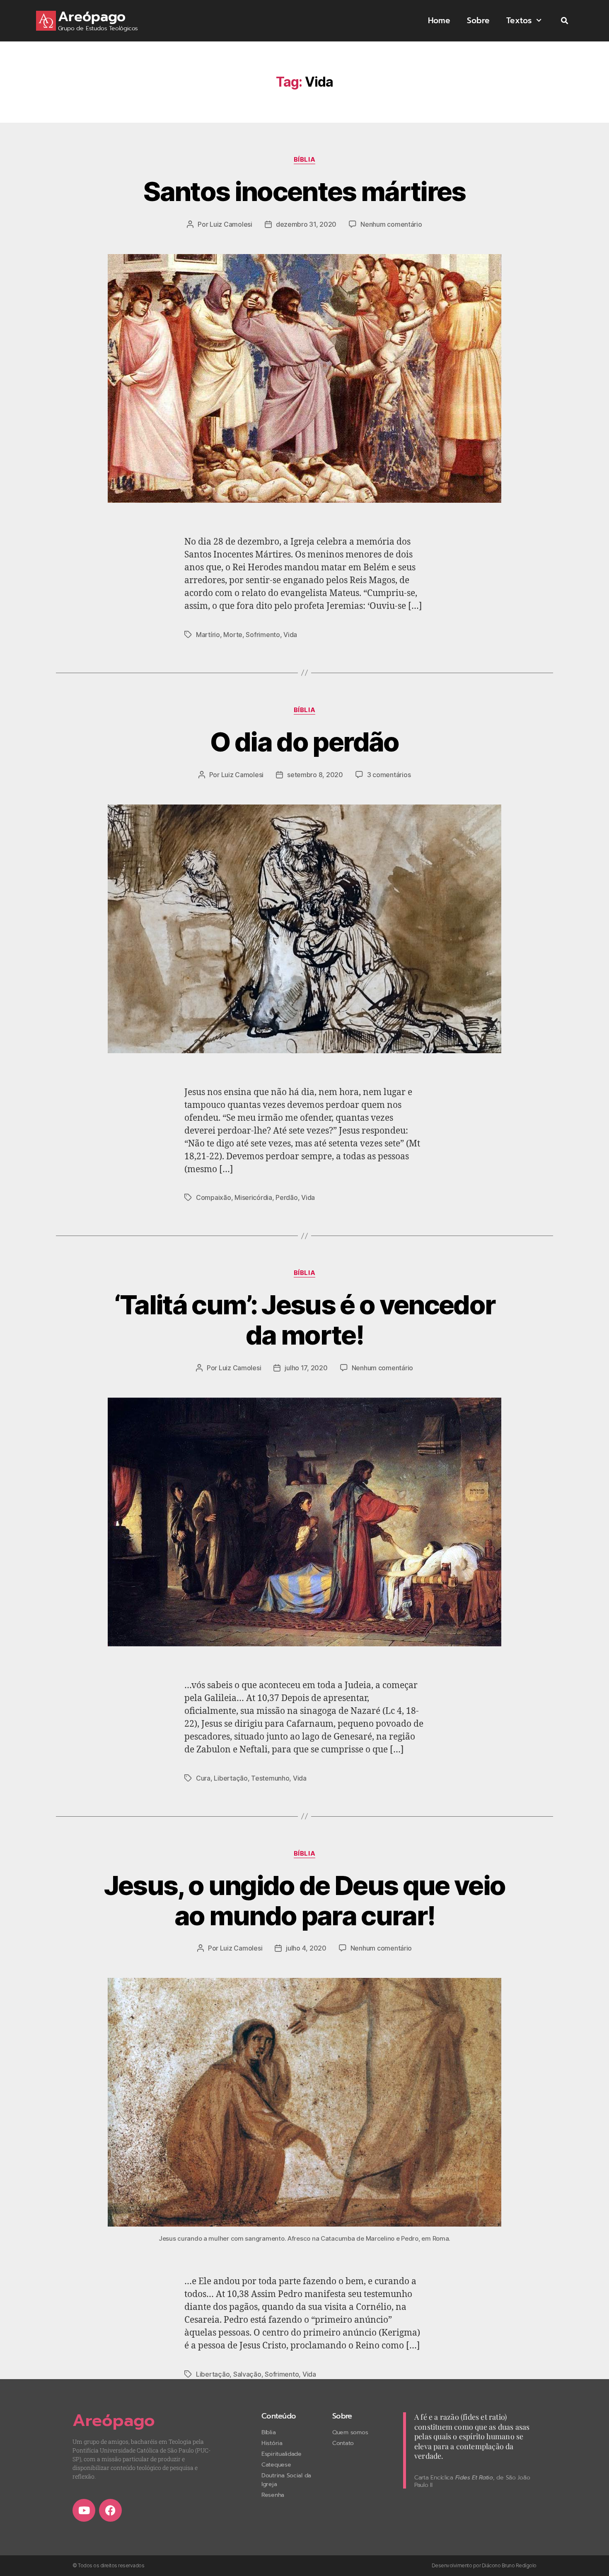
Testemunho (270, 1778)
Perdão (286, 1197)
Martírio (208, 635)
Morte (233, 635)
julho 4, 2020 (306, 1948)
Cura (203, 1778)
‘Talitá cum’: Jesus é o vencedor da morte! (305, 1320)
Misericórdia (253, 1197)
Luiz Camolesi (231, 224)
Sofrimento (263, 635)
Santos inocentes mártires (304, 191)
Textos (519, 21)
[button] (565, 21)
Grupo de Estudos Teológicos (98, 28)
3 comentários (389, 775)
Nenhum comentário (391, 224)
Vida (290, 635)
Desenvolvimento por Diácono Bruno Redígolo (484, 2565)
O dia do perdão (304, 742)
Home (439, 21)
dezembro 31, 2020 (306, 224)
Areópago (92, 17)
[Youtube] (84, 2510)
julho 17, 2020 (306, 1368)
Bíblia (304, 160)
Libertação (231, 1778)
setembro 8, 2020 (315, 775)
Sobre (478, 21)
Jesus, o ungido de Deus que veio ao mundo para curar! (305, 1900)
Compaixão (214, 1197)
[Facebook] (110, 2510)
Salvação (247, 2374)
